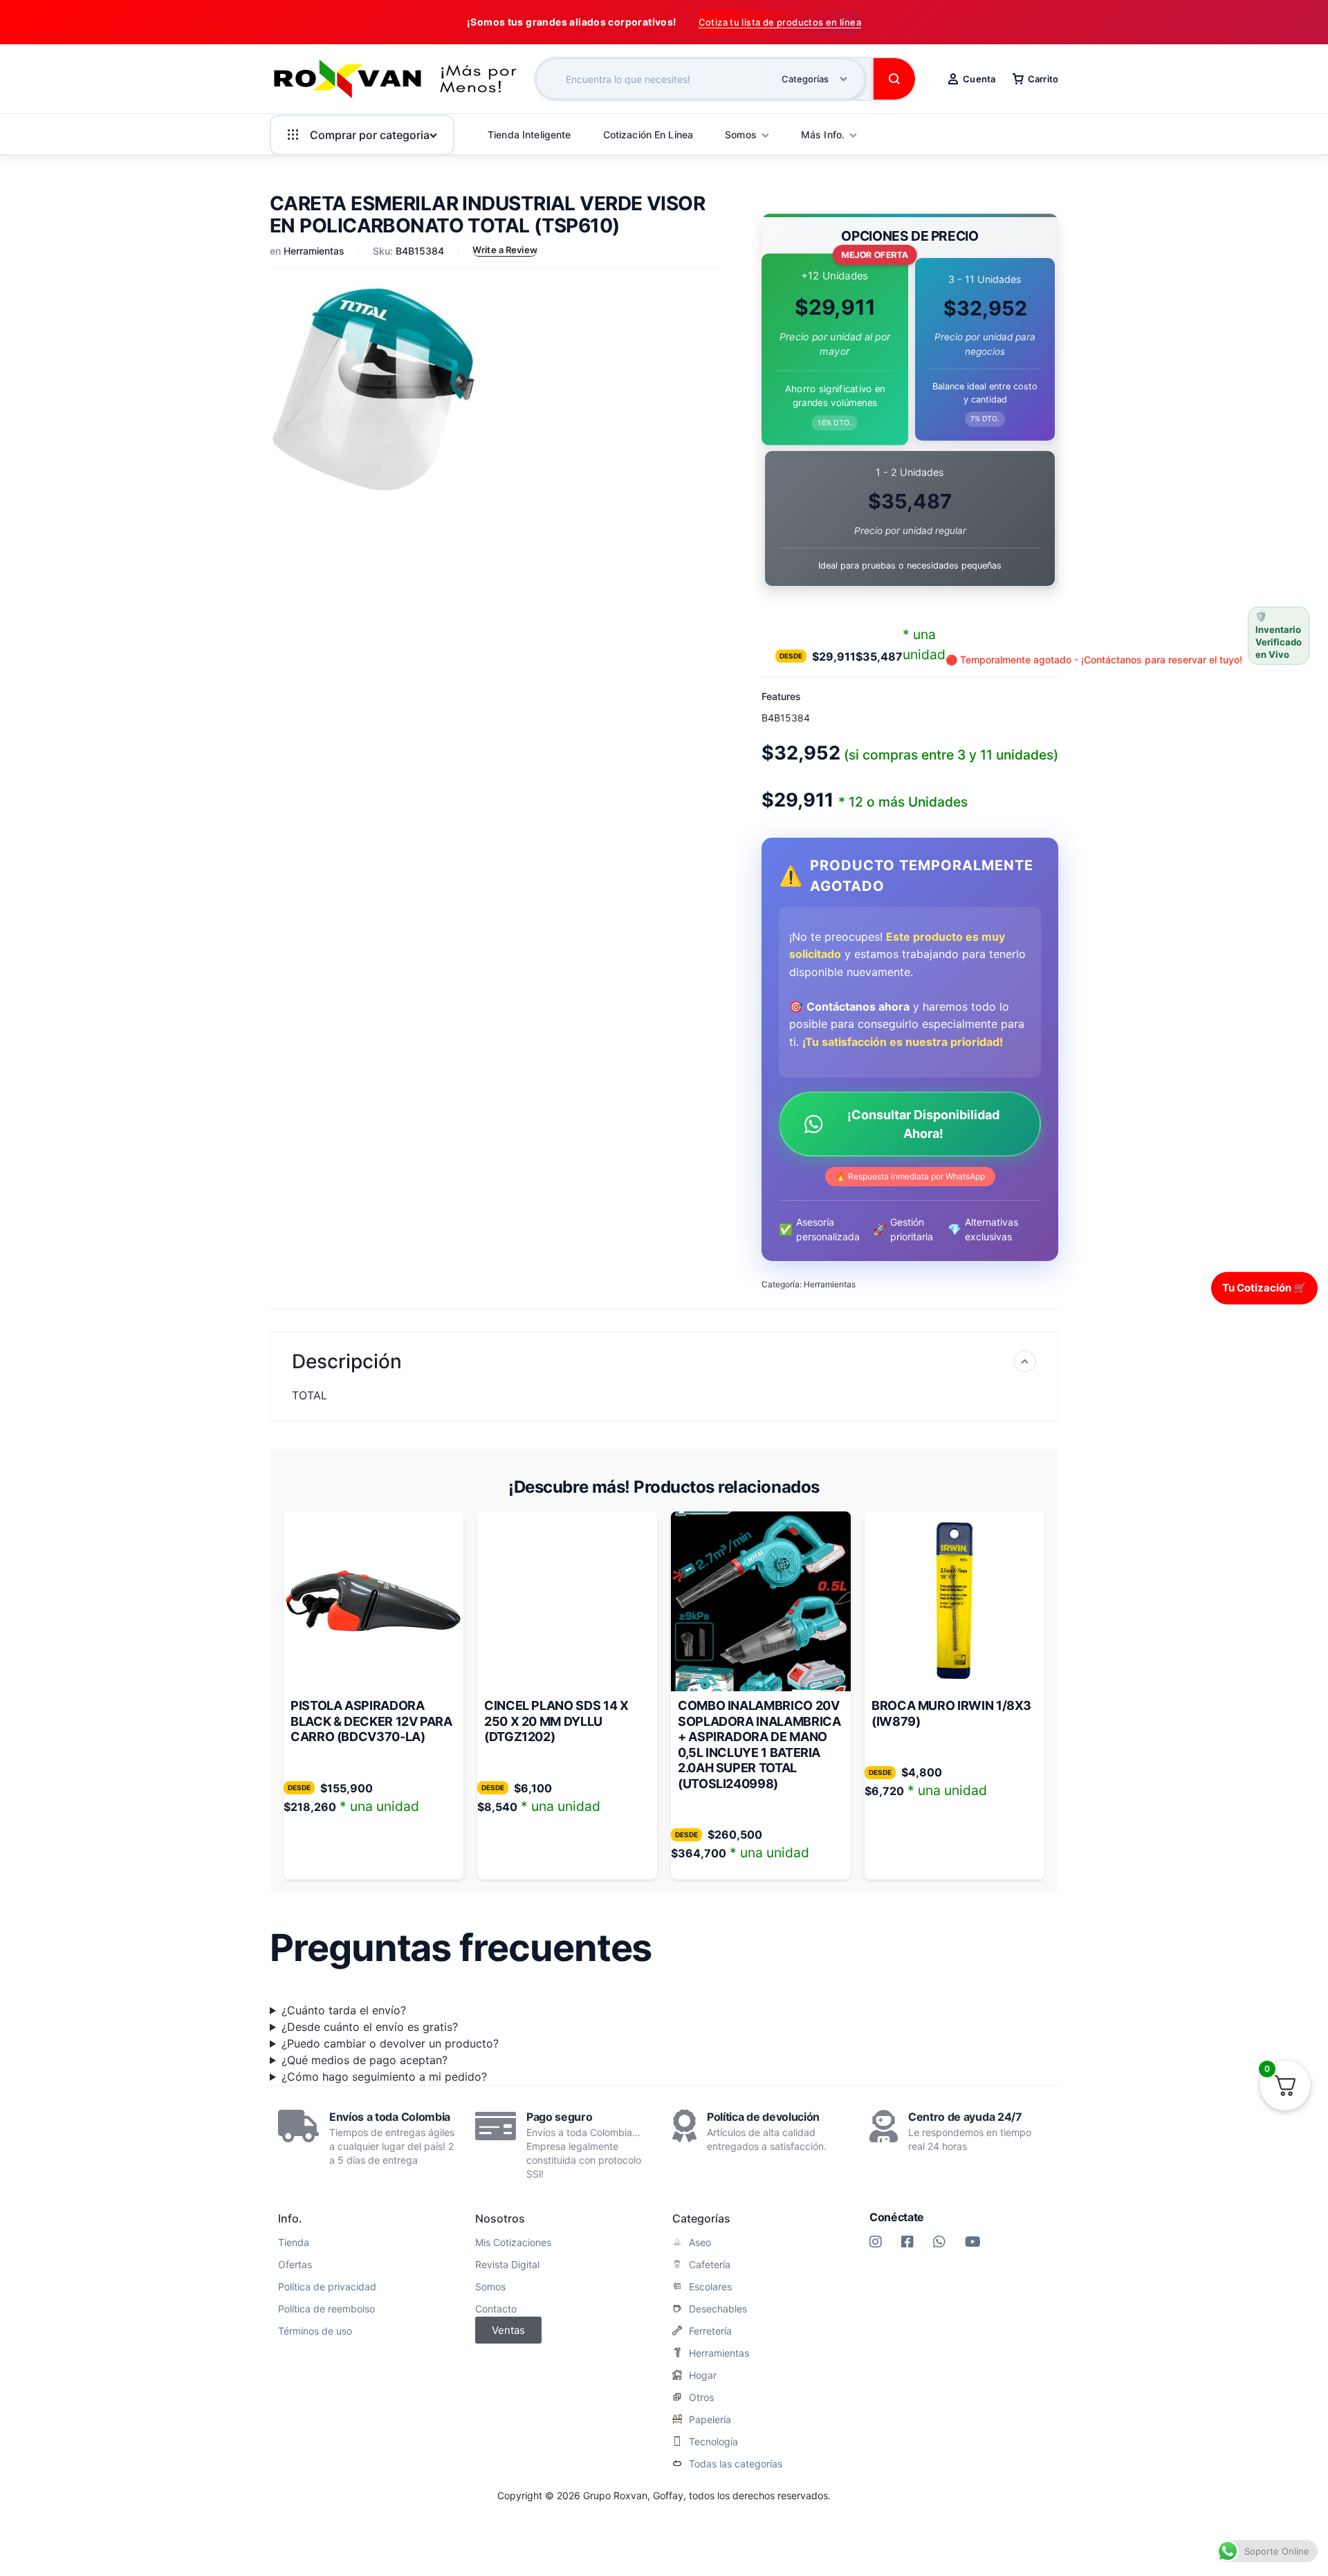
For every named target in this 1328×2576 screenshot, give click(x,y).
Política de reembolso (326, 2309)
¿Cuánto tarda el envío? (344, 2010)
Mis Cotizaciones (513, 2243)
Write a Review (505, 250)
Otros (701, 2398)
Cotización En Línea (648, 135)
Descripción (347, 1361)
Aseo (700, 2243)
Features (781, 696)
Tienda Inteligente (529, 135)
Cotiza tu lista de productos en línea (780, 22)
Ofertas (295, 2265)
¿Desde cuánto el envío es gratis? (370, 2027)
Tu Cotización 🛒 (1264, 1288)
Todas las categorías (736, 2464)
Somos (490, 2287)
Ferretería (710, 2331)
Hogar (703, 2375)
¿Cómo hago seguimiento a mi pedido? (384, 2077)
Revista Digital (507, 2265)
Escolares (710, 2287)
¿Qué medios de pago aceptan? (365, 2060)
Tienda (294, 2243)
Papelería (710, 2420)
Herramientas (314, 251)
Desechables (718, 2309)
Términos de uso (315, 2331)
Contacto (496, 2309)
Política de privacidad (327, 2287)
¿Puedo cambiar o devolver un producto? (390, 2043)
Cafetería (710, 2265)
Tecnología (713, 2442)
